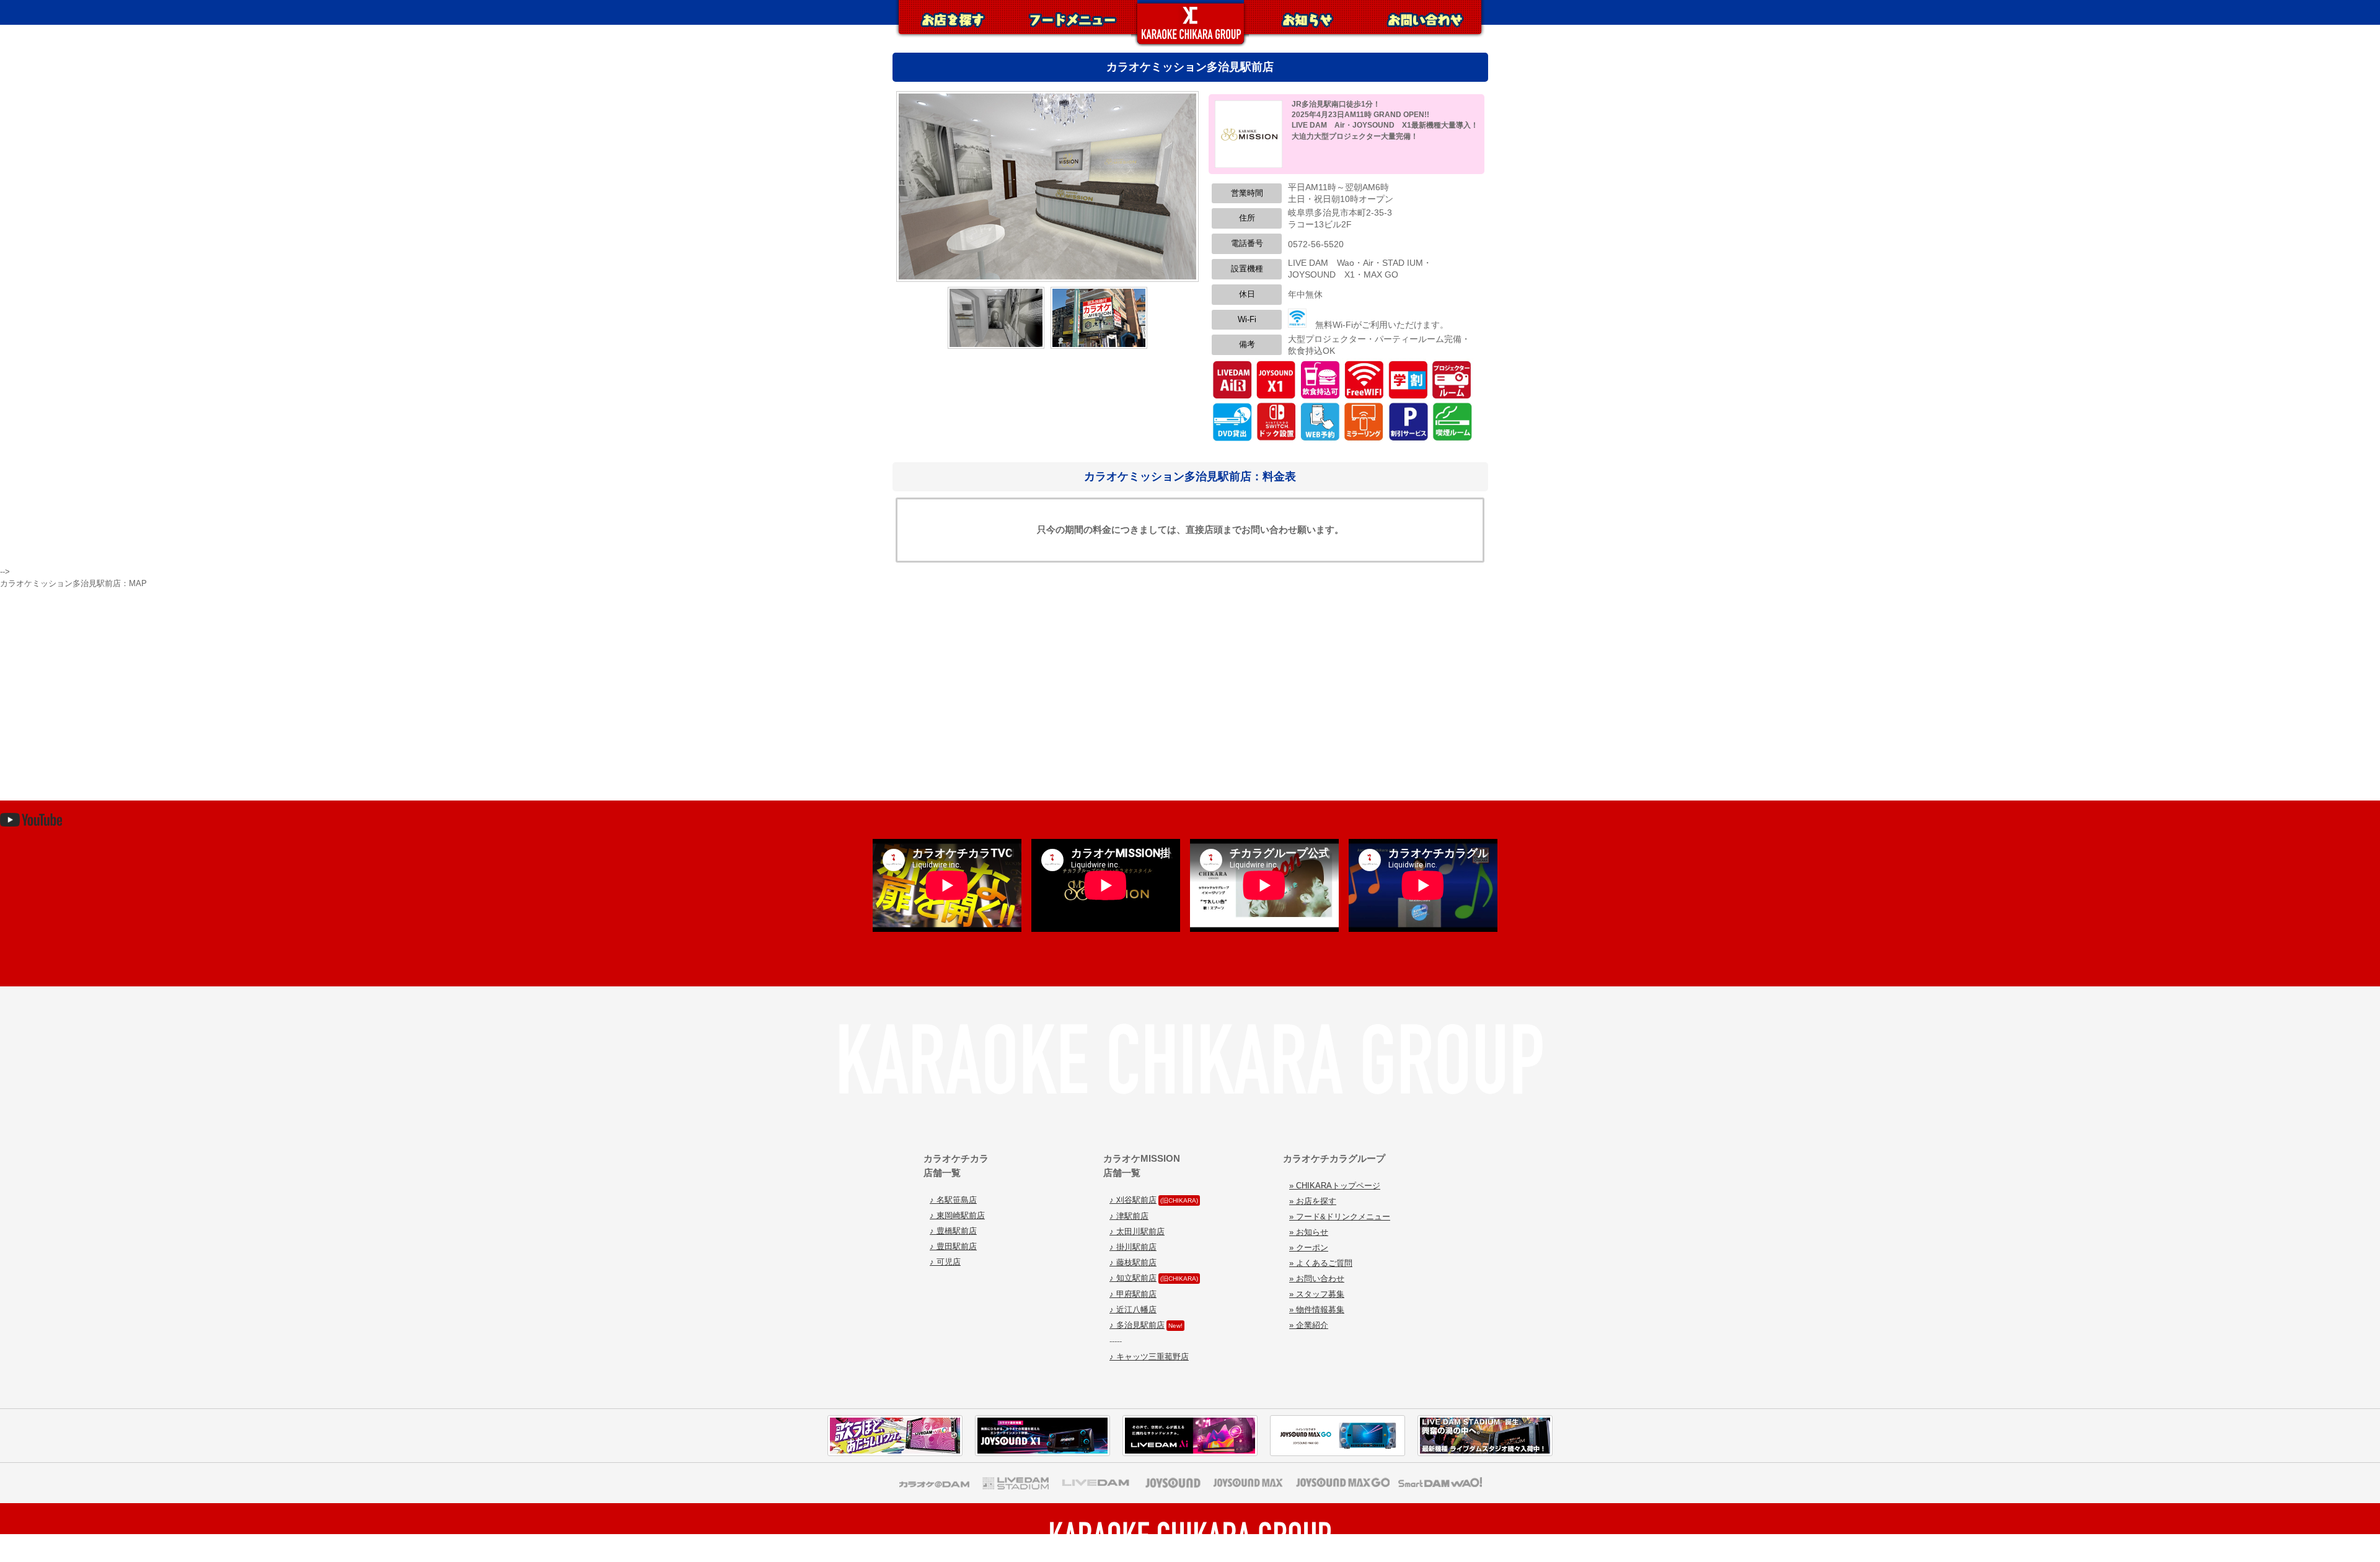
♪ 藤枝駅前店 (1133, 1262)
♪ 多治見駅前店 (1137, 1325)
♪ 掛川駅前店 (1133, 1247)
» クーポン (1309, 1248)
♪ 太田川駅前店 (1137, 1231)
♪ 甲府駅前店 (1133, 1294)
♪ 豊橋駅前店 (953, 1231)
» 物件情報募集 (1317, 1310)
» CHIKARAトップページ (1335, 1186)
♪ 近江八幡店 (1133, 1310)
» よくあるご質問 (1321, 1263)
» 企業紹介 (1309, 1325)
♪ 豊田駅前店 (953, 1246)
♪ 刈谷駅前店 (1133, 1200)
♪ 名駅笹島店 (953, 1200)
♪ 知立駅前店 (1133, 1278)
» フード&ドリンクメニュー (1340, 1217)
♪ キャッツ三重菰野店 (1149, 1357)
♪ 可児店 (945, 1262)
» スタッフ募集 (1317, 1294)
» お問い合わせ (1317, 1279)
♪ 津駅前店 (1129, 1216)
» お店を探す (1313, 1201)
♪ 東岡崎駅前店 (957, 1215)
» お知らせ (1309, 1232)
